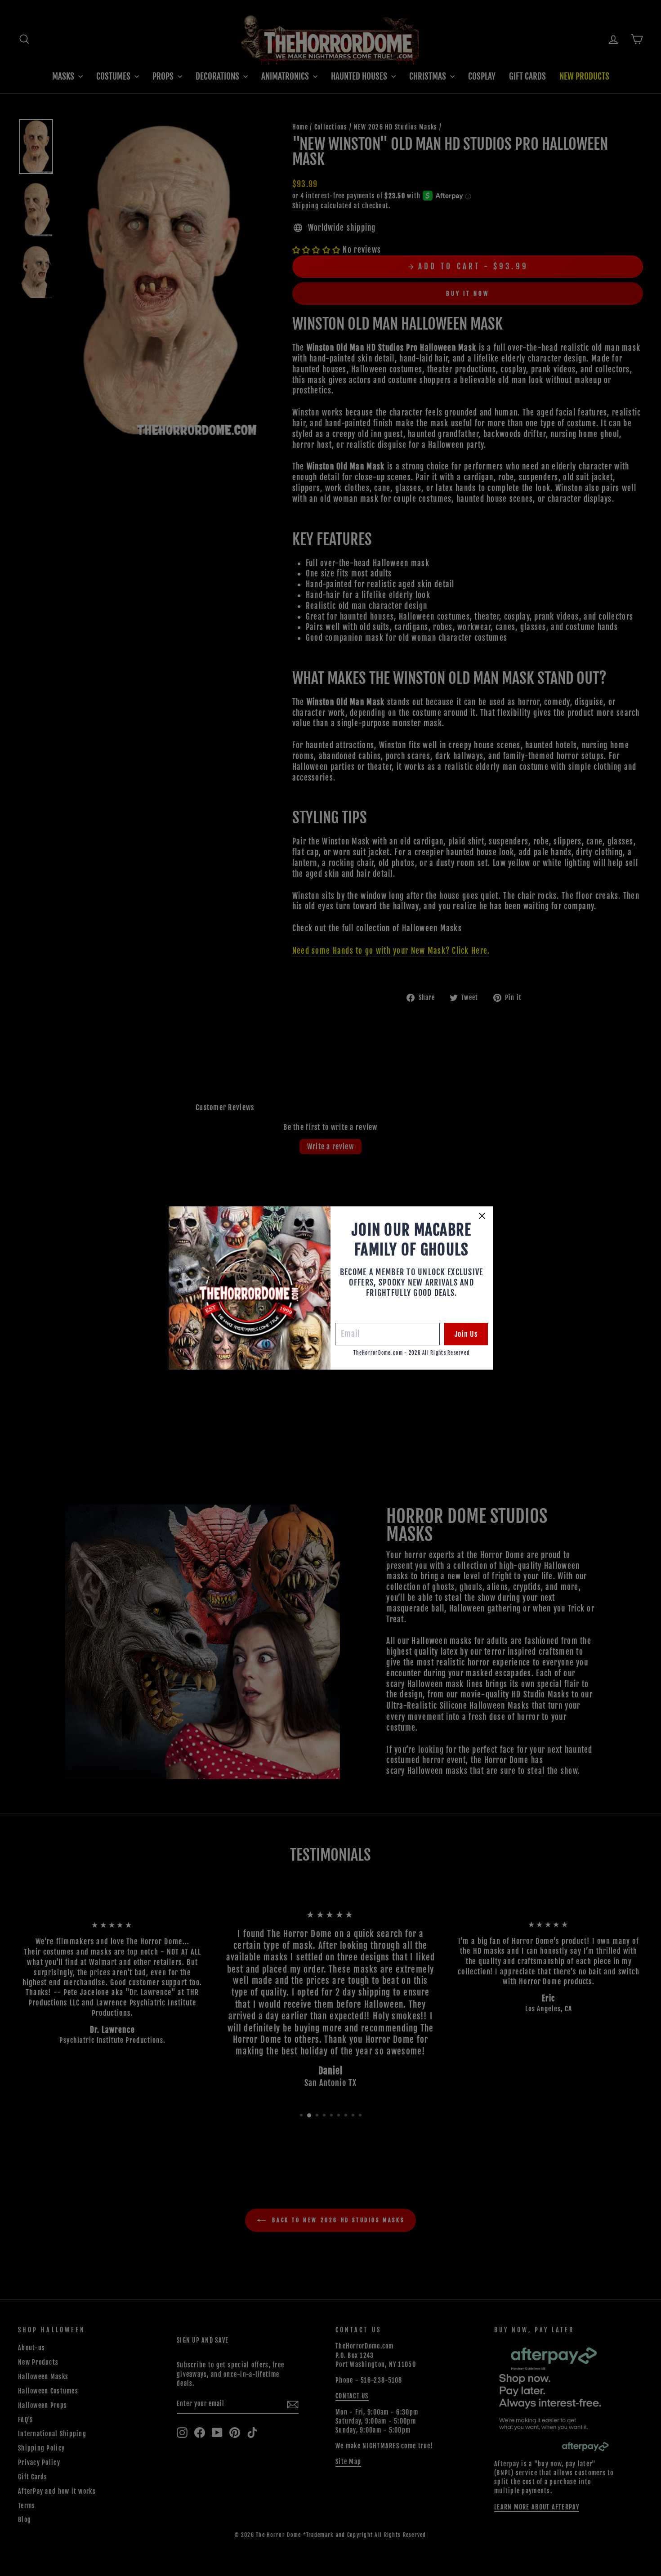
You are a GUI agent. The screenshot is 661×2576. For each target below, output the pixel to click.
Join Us (466, 1334)
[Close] (482, 1216)
